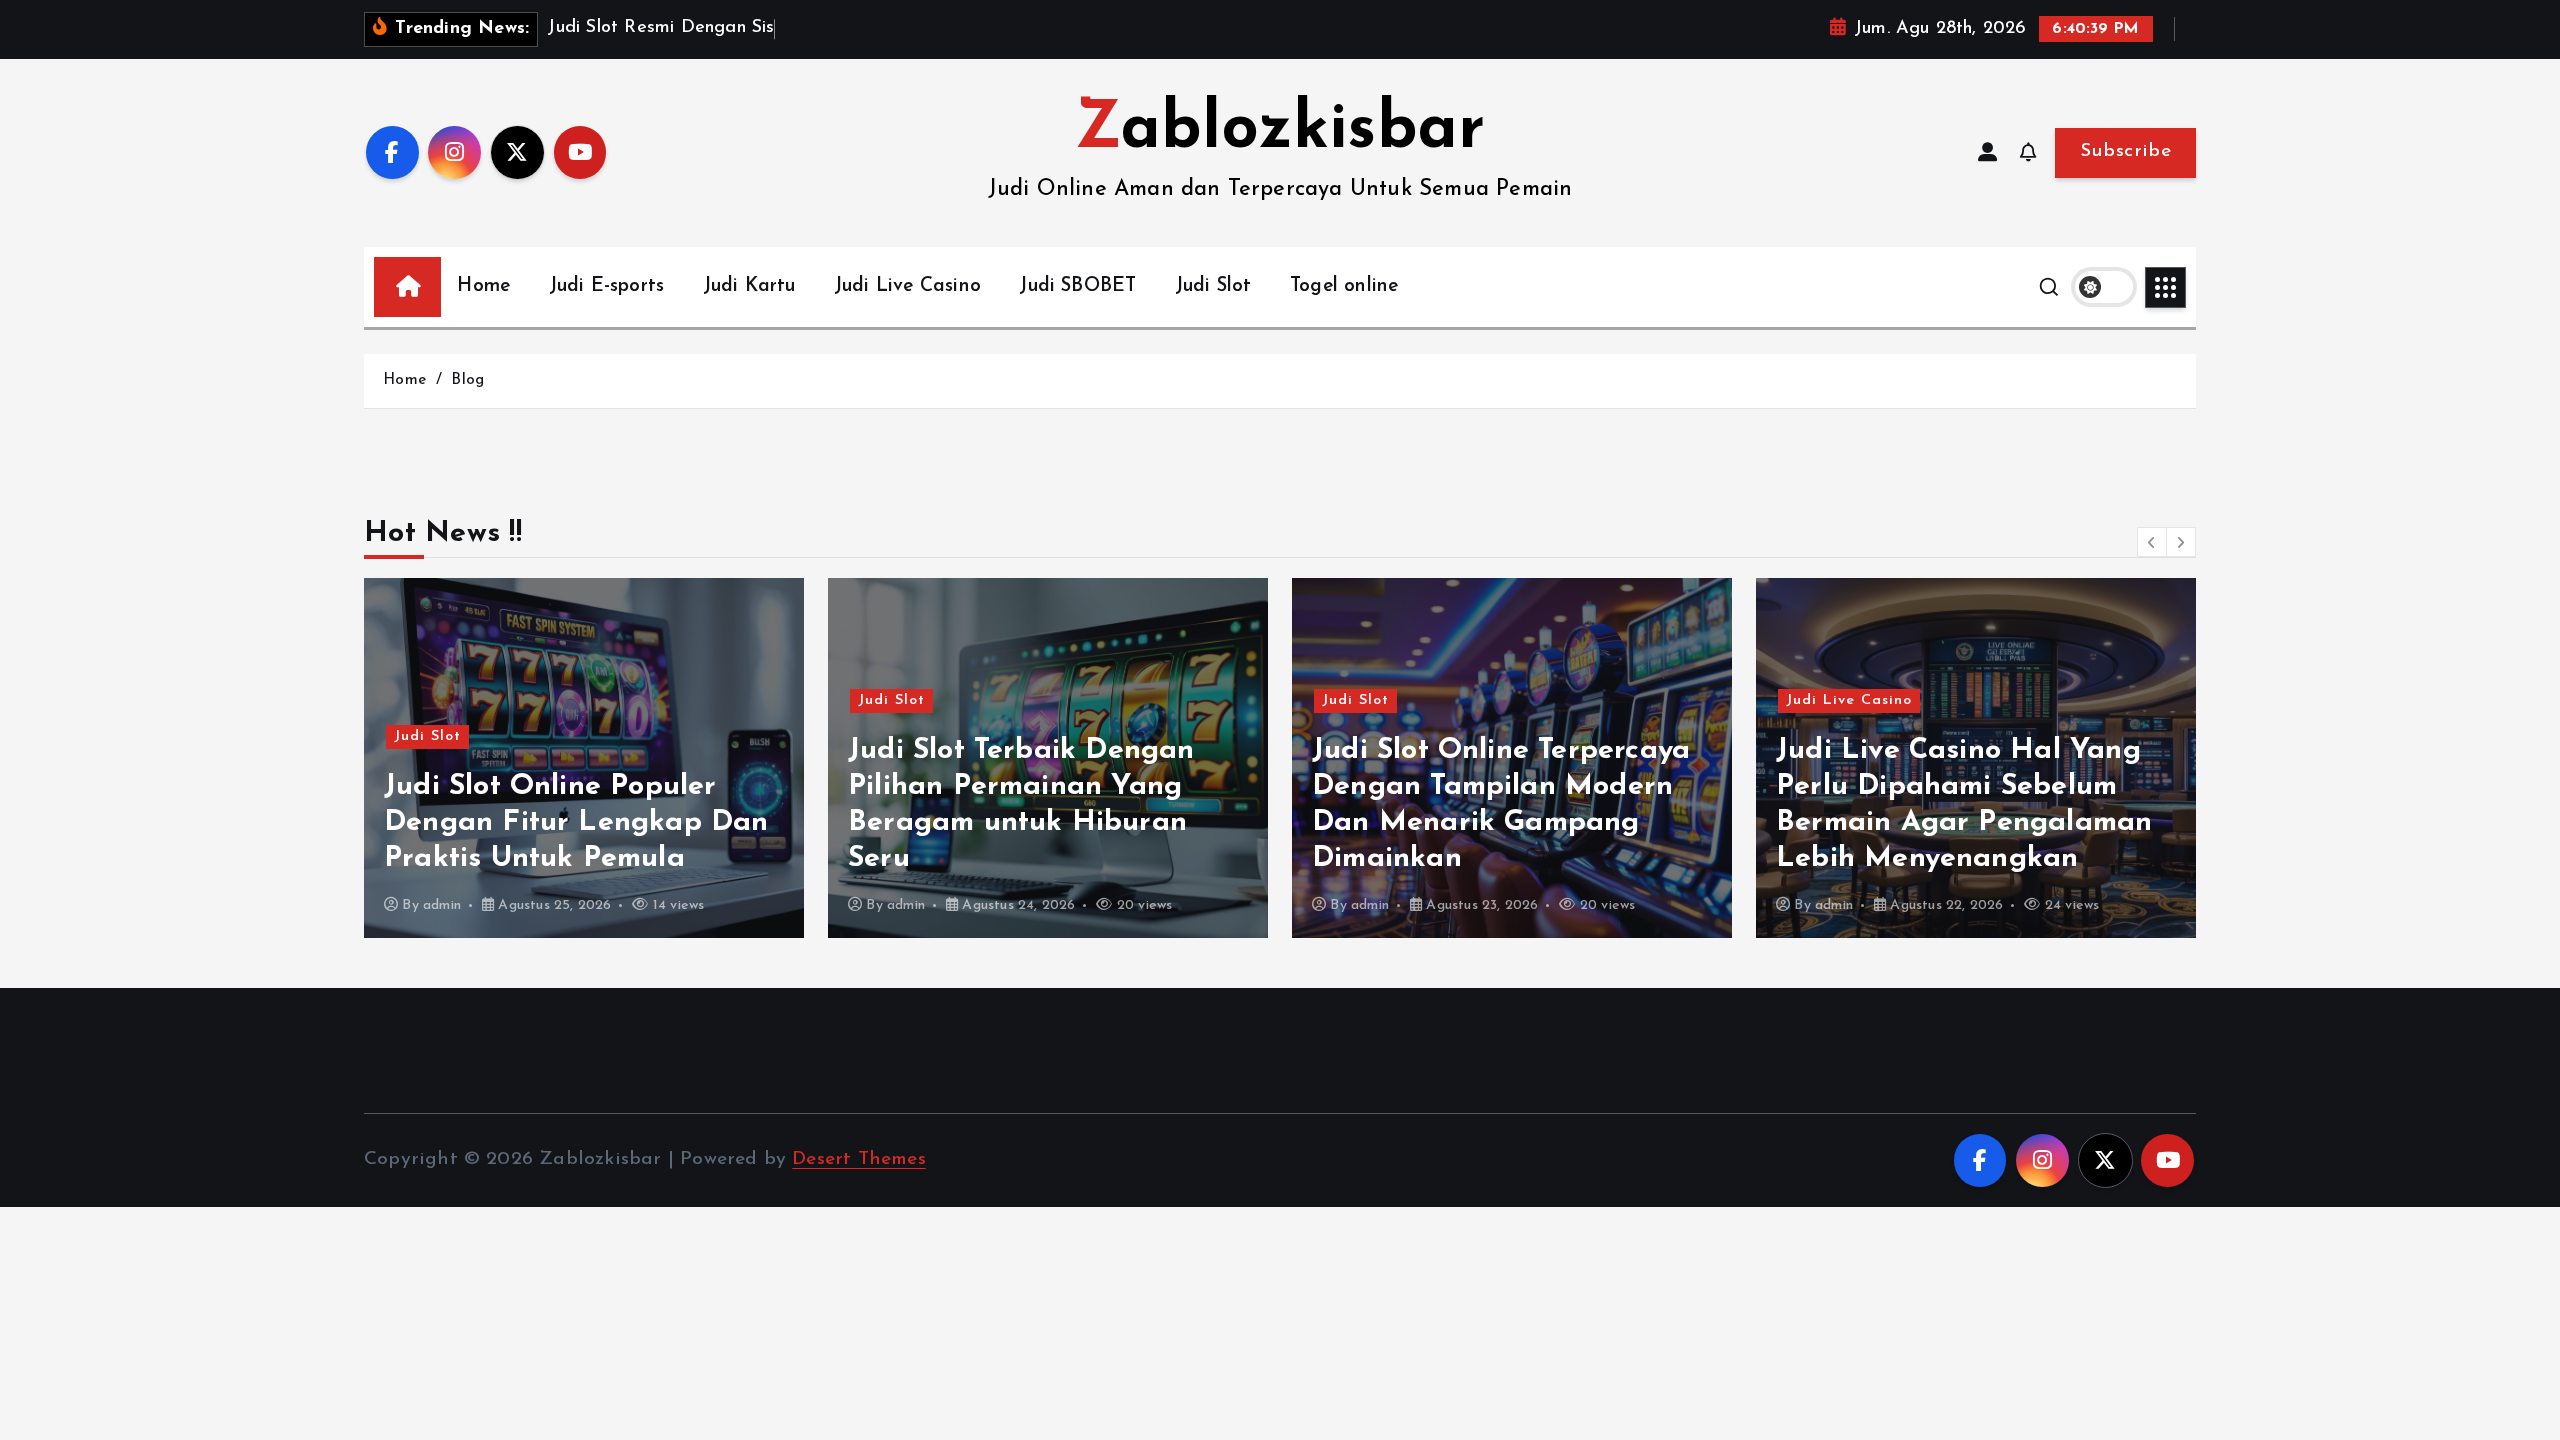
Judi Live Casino (907, 286)
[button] (2152, 542)
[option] (584, 758)
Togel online (1344, 286)
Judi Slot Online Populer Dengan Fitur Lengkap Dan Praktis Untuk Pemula (576, 822)
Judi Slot (1213, 286)
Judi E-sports (607, 286)
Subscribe (2125, 151)
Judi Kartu (749, 286)
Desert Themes (859, 1159)
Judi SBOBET (1077, 286)
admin (442, 905)
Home (483, 286)
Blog (467, 380)
